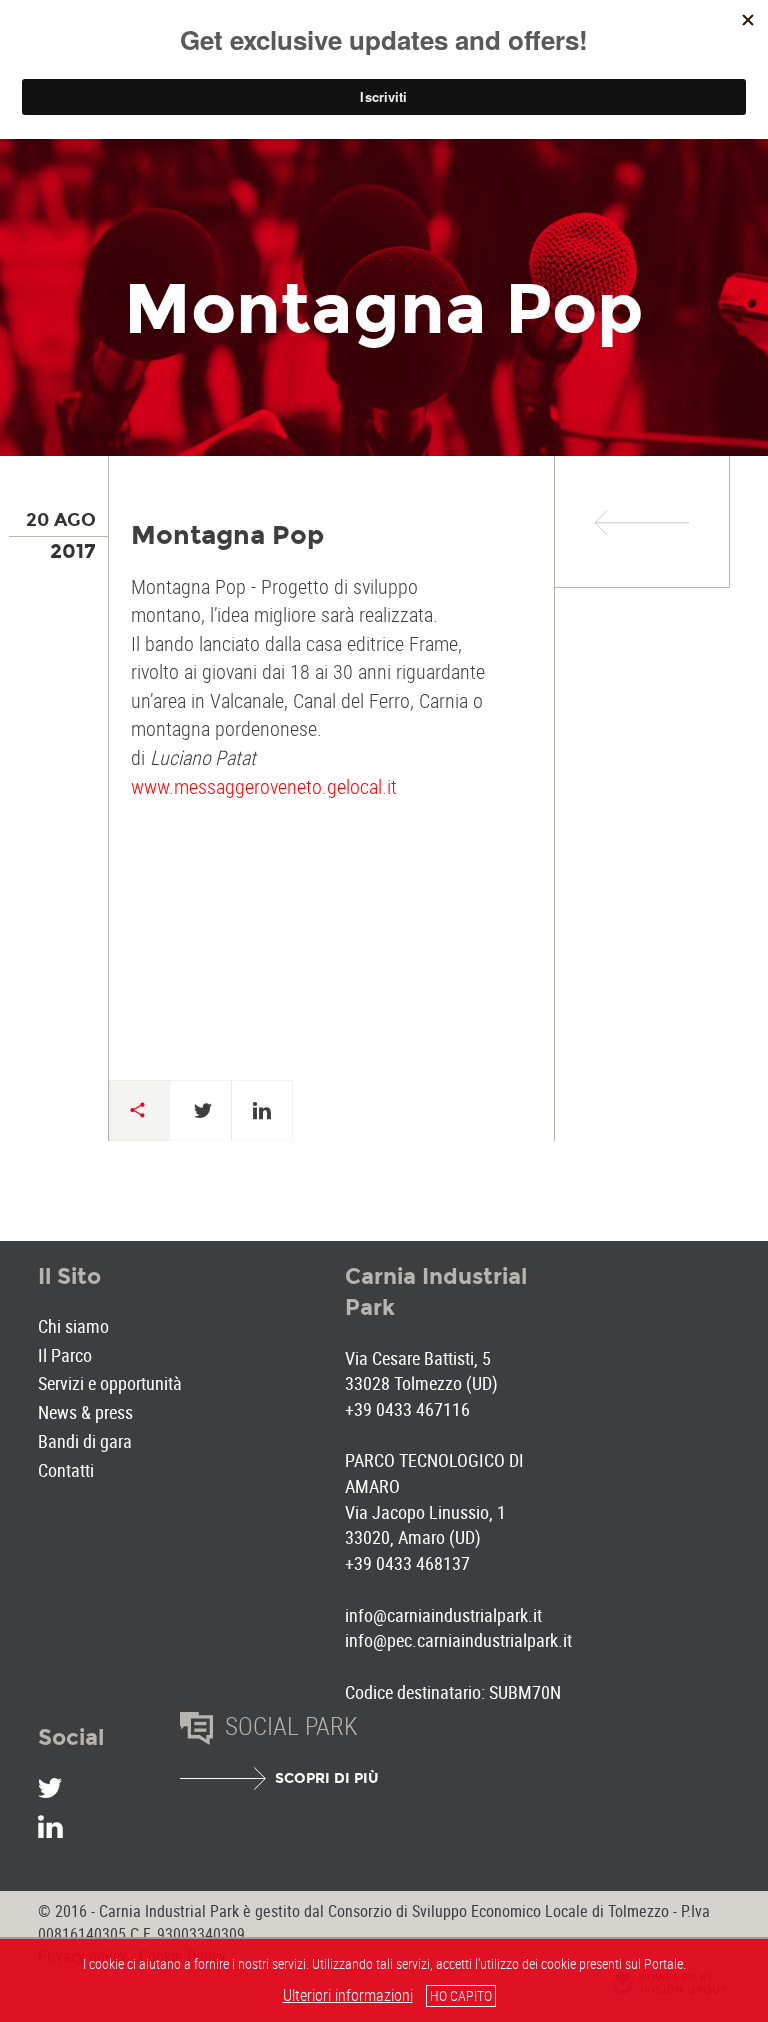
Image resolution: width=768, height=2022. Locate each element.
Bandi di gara (85, 1441)
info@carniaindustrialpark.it (443, 1615)
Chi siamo (73, 1326)
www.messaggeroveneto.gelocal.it (264, 786)
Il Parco (65, 1355)
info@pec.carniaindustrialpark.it (458, 1640)
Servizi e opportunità (110, 1383)
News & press (85, 1412)
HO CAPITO (461, 1995)
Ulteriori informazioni (348, 1995)
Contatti (66, 1470)
